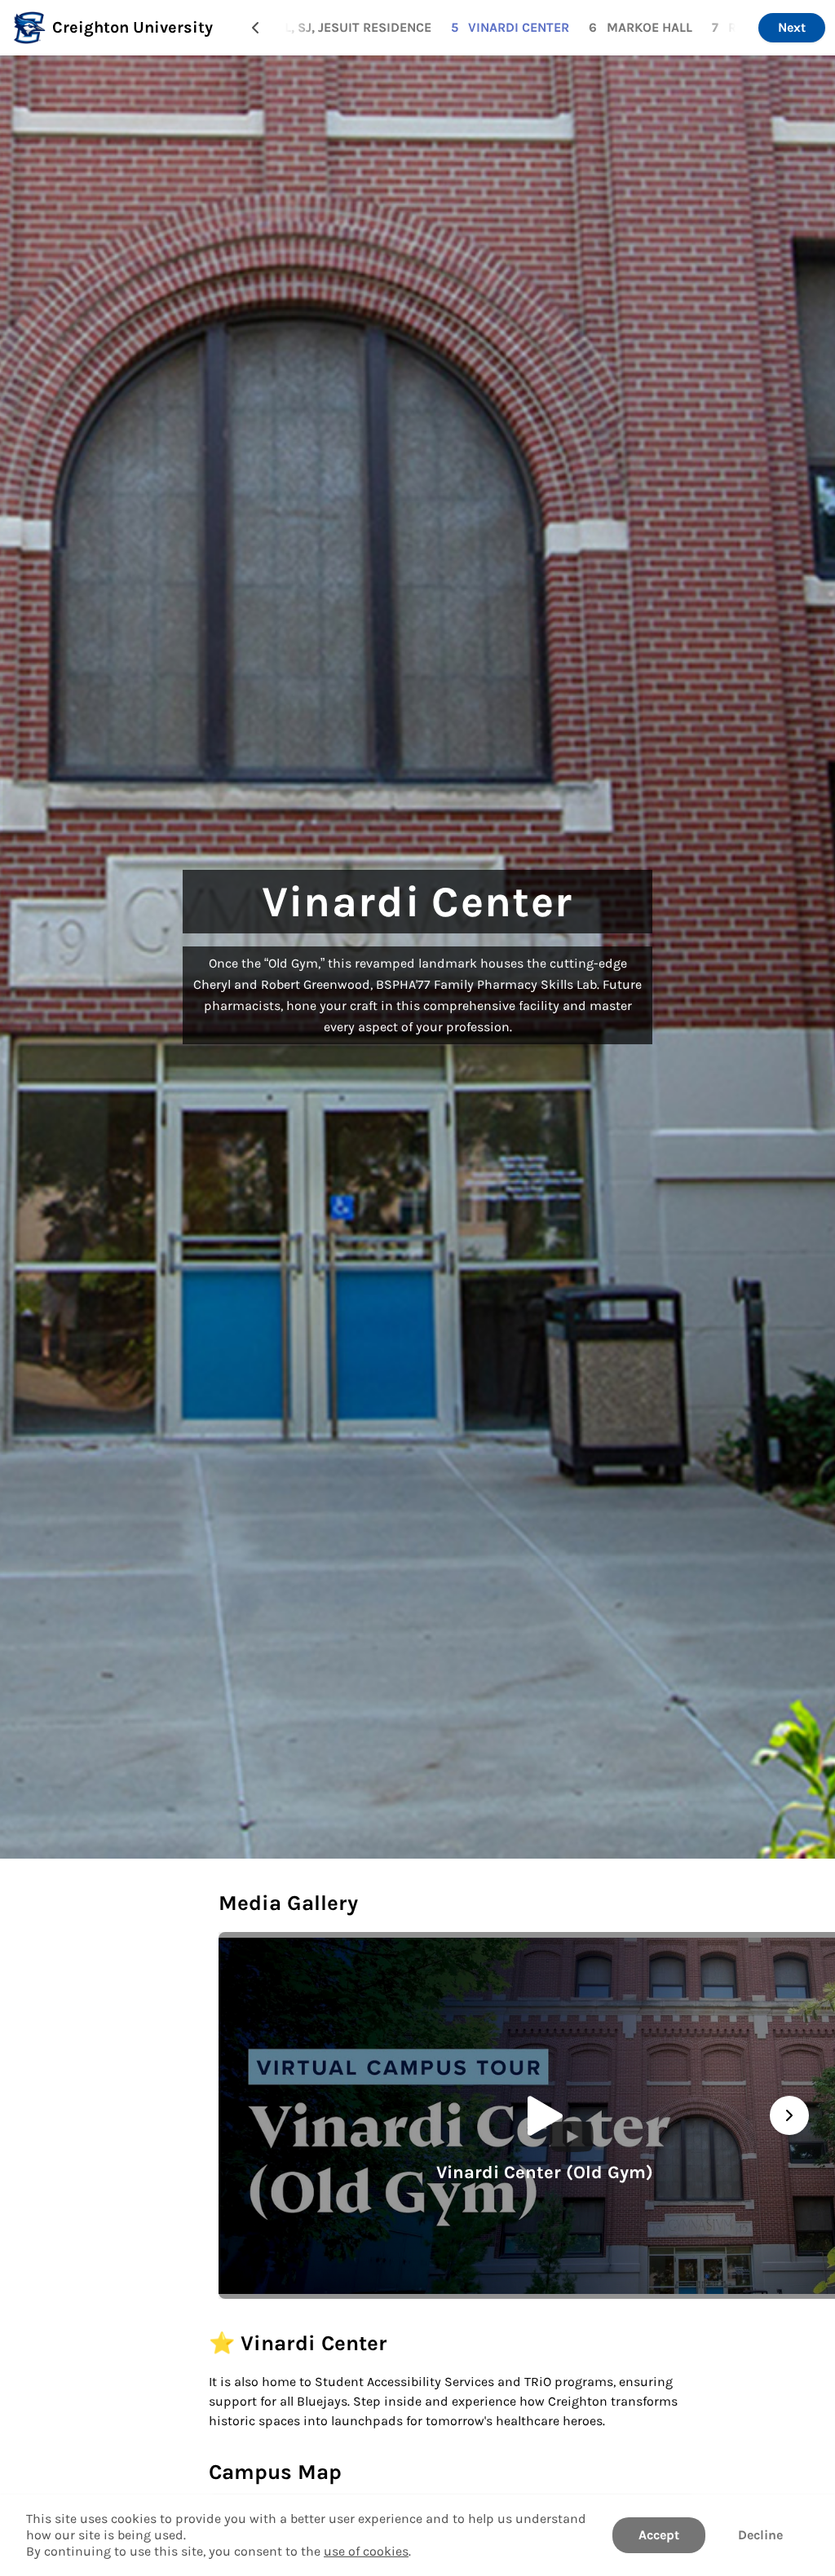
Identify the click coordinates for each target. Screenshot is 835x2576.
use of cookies (366, 2551)
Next (792, 27)
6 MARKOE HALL (641, 27)
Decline (760, 2535)
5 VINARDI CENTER (510, 27)
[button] (255, 28)
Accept (659, 2535)
